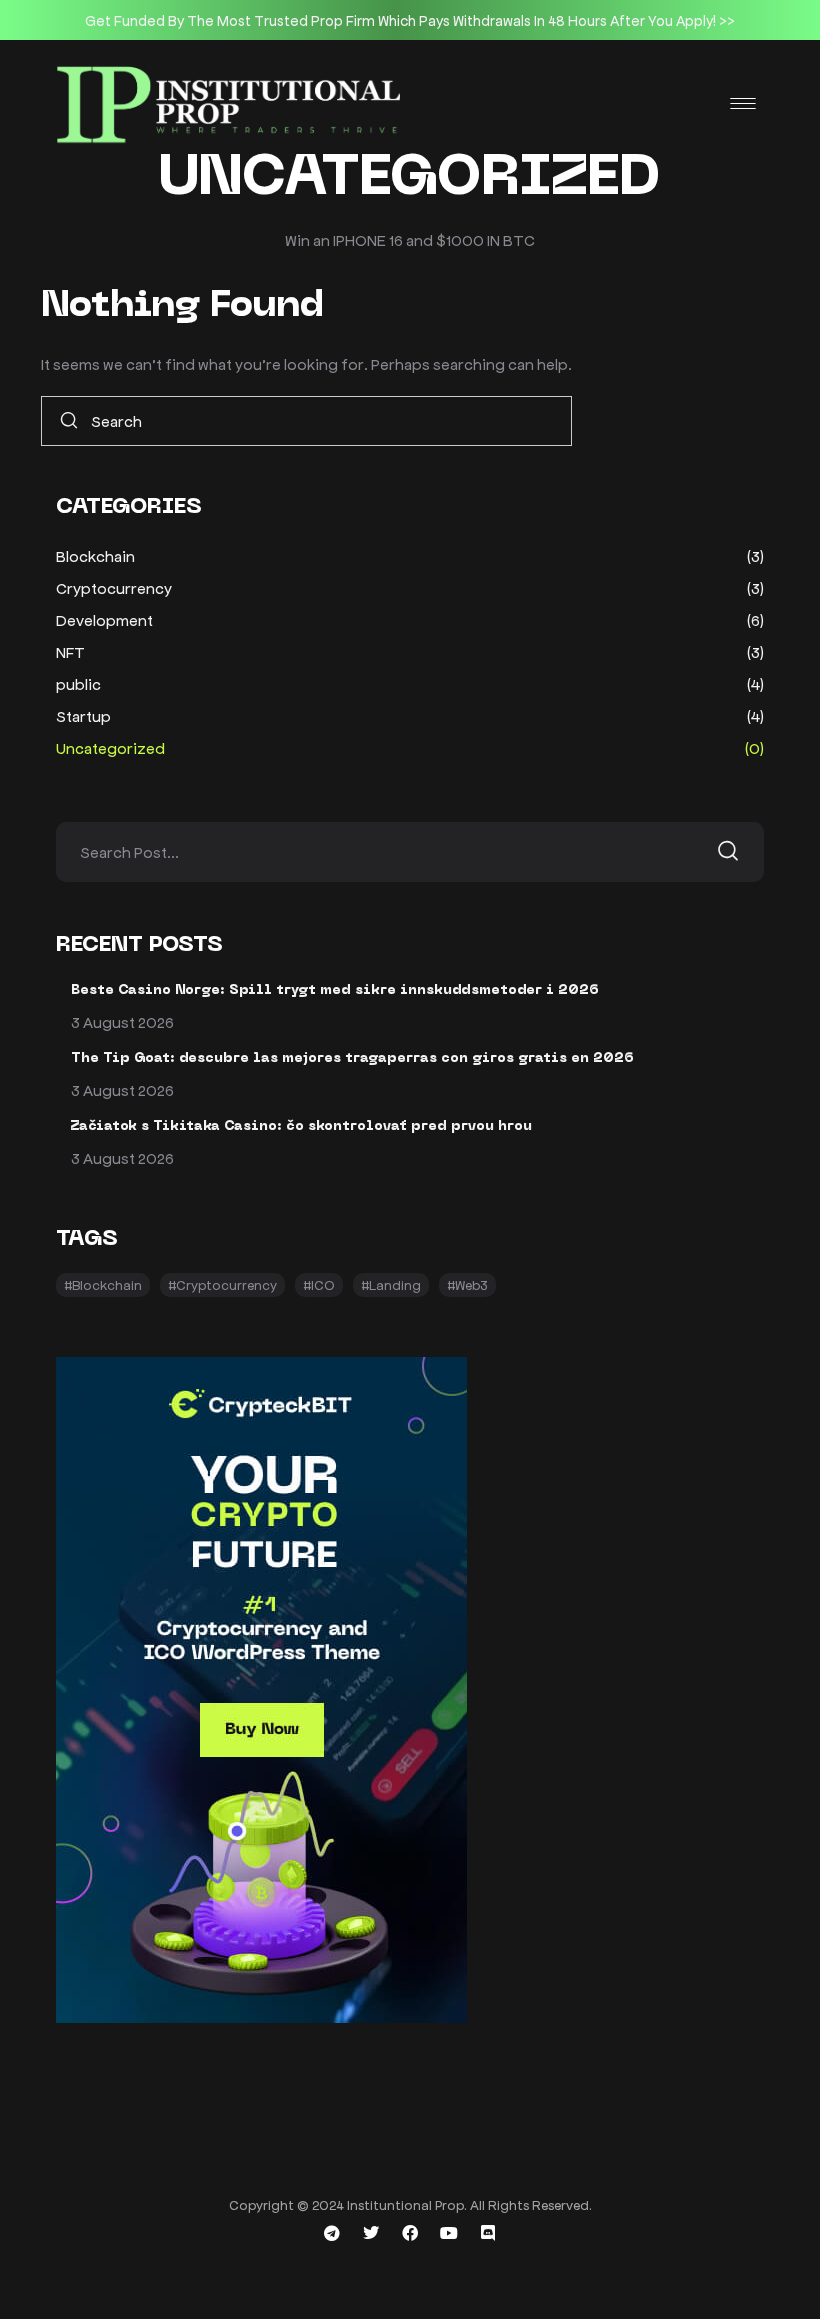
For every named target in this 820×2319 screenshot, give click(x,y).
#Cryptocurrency (222, 1284)
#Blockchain (103, 1284)
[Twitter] (371, 2233)
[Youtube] (449, 2233)
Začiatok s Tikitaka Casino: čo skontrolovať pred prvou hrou (301, 1126)
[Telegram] (332, 2233)
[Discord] (488, 2233)
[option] (410, 20)
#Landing (391, 1284)
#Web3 (467, 1284)
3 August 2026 (122, 1021)
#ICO (319, 1284)
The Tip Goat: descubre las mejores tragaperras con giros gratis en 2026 (352, 1058)
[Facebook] (410, 2233)
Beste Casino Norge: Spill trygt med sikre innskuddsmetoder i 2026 (335, 990)
